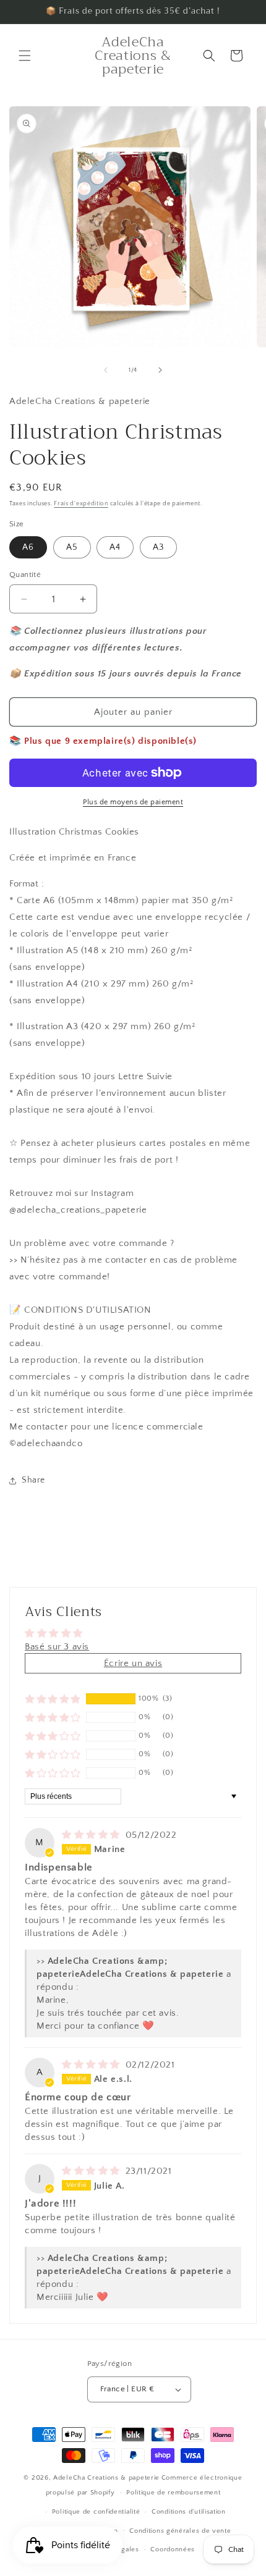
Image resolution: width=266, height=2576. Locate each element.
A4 (115, 547)
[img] (92, 1835)
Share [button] (33, 1480)
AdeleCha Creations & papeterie (106, 2478)
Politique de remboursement (173, 2493)
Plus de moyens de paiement (133, 802)
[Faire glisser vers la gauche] (106, 370)
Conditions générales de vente (180, 2531)
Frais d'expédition (81, 504)
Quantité (25, 575)
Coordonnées (173, 2549)
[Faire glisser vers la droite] (160, 370)
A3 (158, 547)
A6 (28, 547)
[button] (25, 56)
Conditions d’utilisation (189, 2512)
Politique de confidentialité (96, 2512)
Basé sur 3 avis (57, 1647)
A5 (72, 547)
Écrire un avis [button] (133, 1663)
